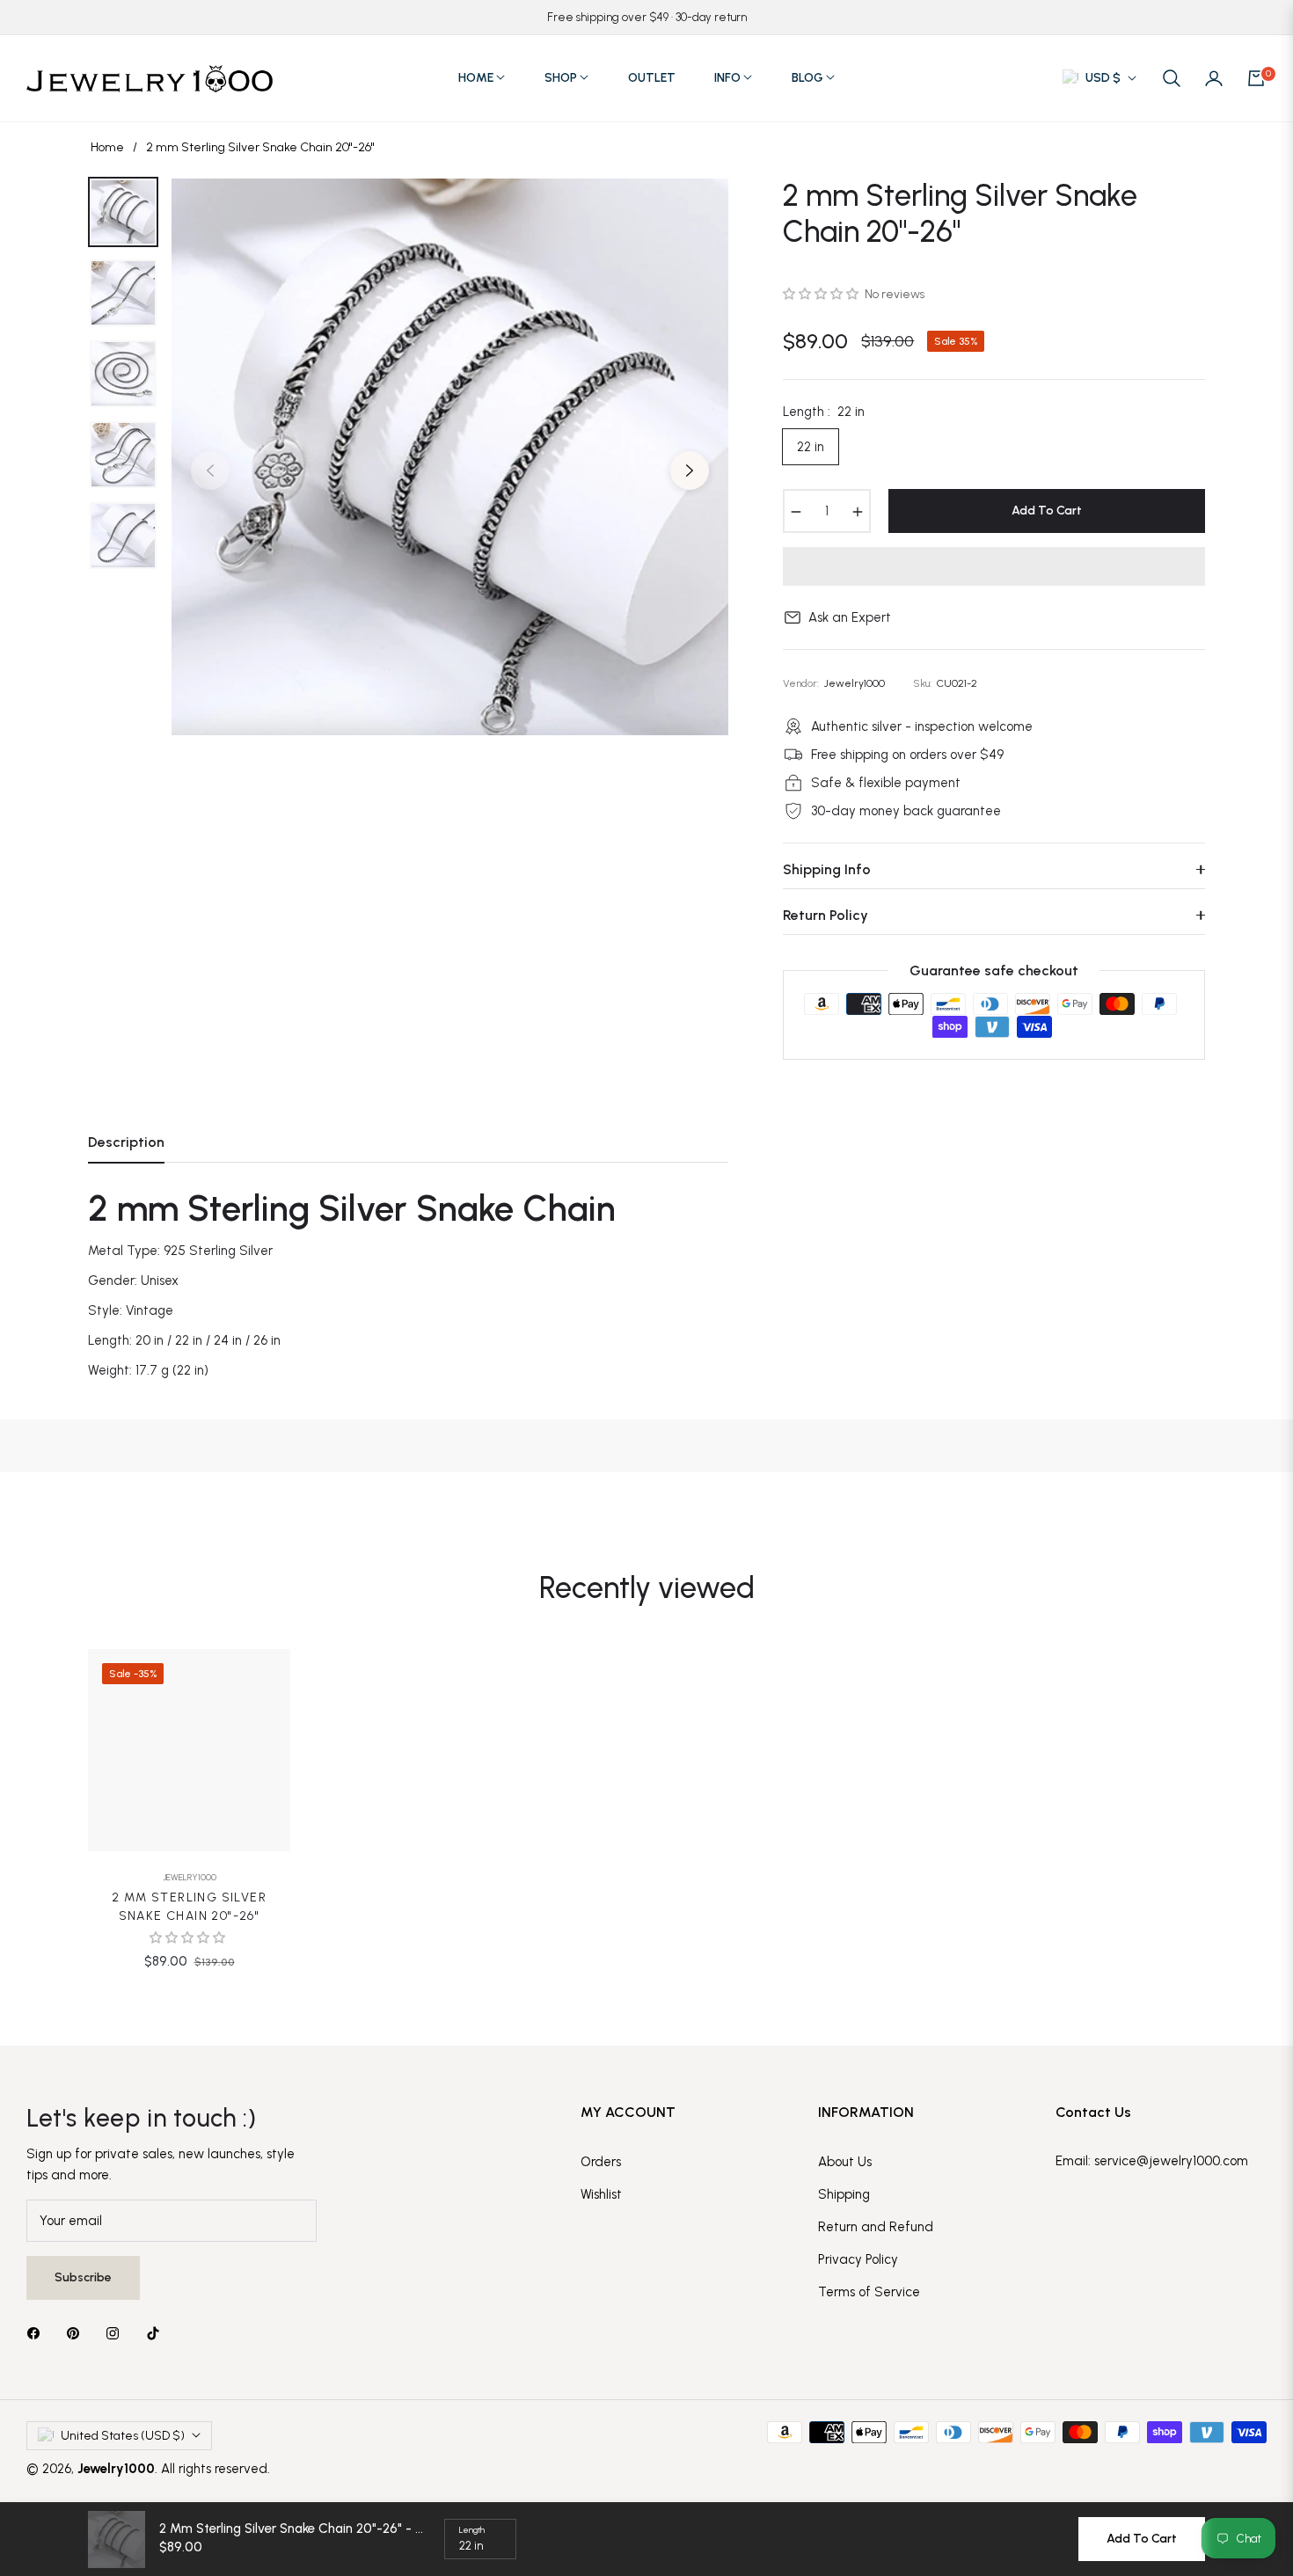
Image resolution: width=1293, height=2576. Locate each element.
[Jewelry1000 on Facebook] (38, 2333)
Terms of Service (869, 2292)
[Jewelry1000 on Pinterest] (77, 2333)
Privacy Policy (858, 2259)
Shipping (844, 2194)
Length (472, 2530)
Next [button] (690, 471)
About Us (845, 2162)
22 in (811, 447)
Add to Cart (1142, 2539)
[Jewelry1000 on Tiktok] (157, 2333)
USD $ (1103, 78)
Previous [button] (210, 471)
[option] (450, 457)
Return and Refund (876, 2227)
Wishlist (601, 2194)
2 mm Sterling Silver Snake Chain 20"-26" (189, 1907)
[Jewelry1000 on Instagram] (117, 2333)
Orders (601, 2162)
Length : (824, 412)
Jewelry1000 (190, 1877)
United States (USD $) (123, 2436)
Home (107, 147)
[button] (1172, 78)
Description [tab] (126, 1142)
